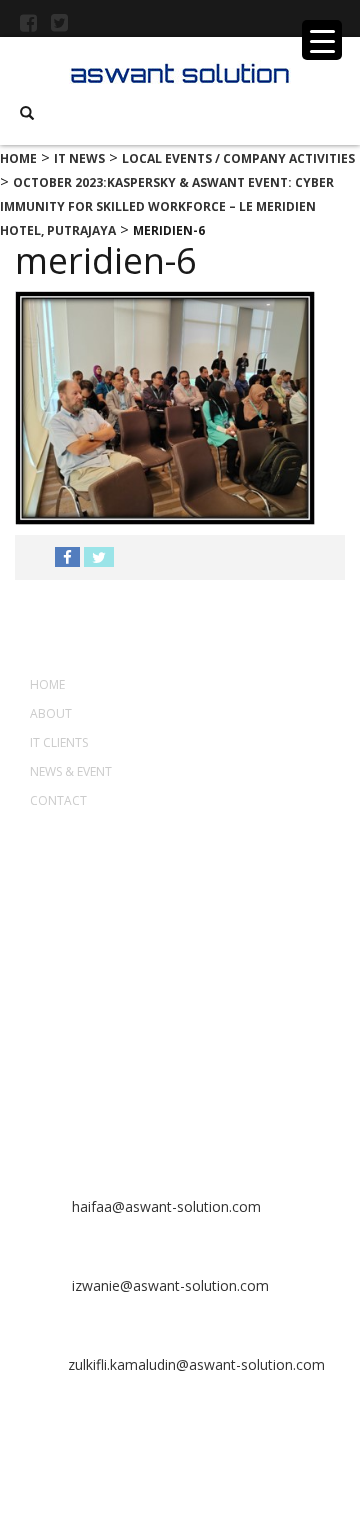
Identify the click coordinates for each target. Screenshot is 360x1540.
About (51, 713)
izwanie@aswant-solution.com (168, 1285)
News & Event (71, 771)
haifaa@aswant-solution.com (164, 1206)
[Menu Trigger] (322, 40)
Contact (58, 800)
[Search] (27, 113)
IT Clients (59, 742)
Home (47, 684)
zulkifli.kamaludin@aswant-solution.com (196, 1364)
